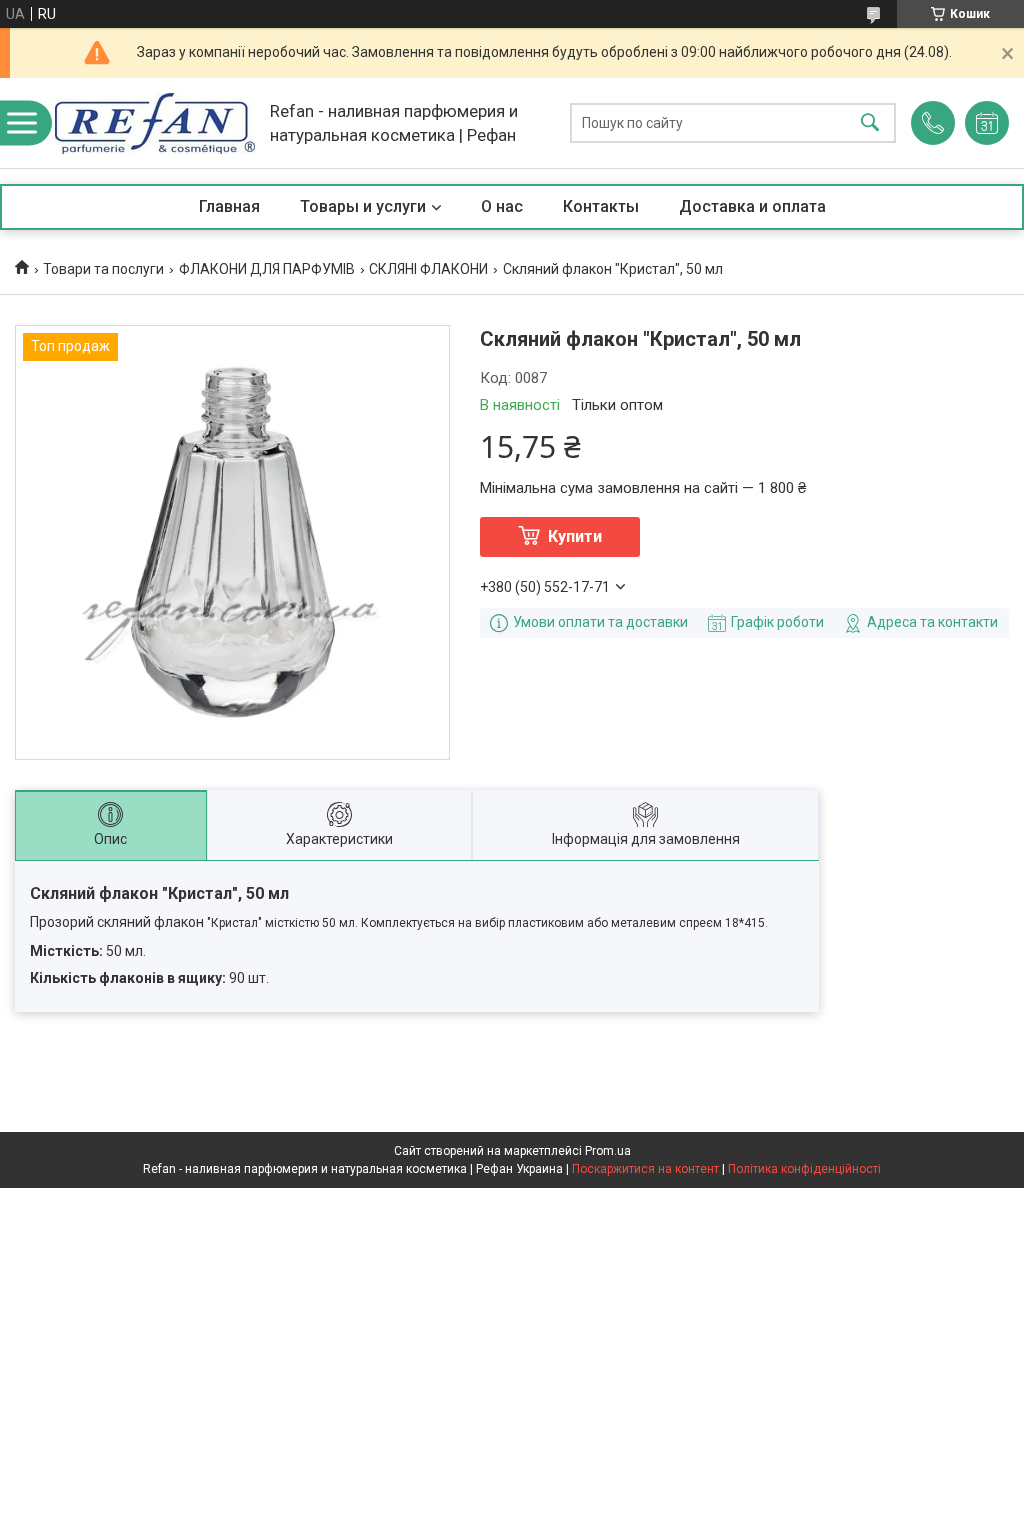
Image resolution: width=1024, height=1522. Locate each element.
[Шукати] (870, 123)
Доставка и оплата (752, 206)
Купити (575, 536)
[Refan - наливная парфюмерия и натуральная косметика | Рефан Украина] (155, 123)
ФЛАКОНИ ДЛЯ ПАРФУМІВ (267, 269)
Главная (229, 206)
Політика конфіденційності (804, 1169)
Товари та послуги (103, 269)
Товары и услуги (363, 206)
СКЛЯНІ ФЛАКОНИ (428, 269)
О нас (502, 206)
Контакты (601, 206)
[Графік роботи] (987, 123)
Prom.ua (608, 1151)
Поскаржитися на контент (645, 1169)
